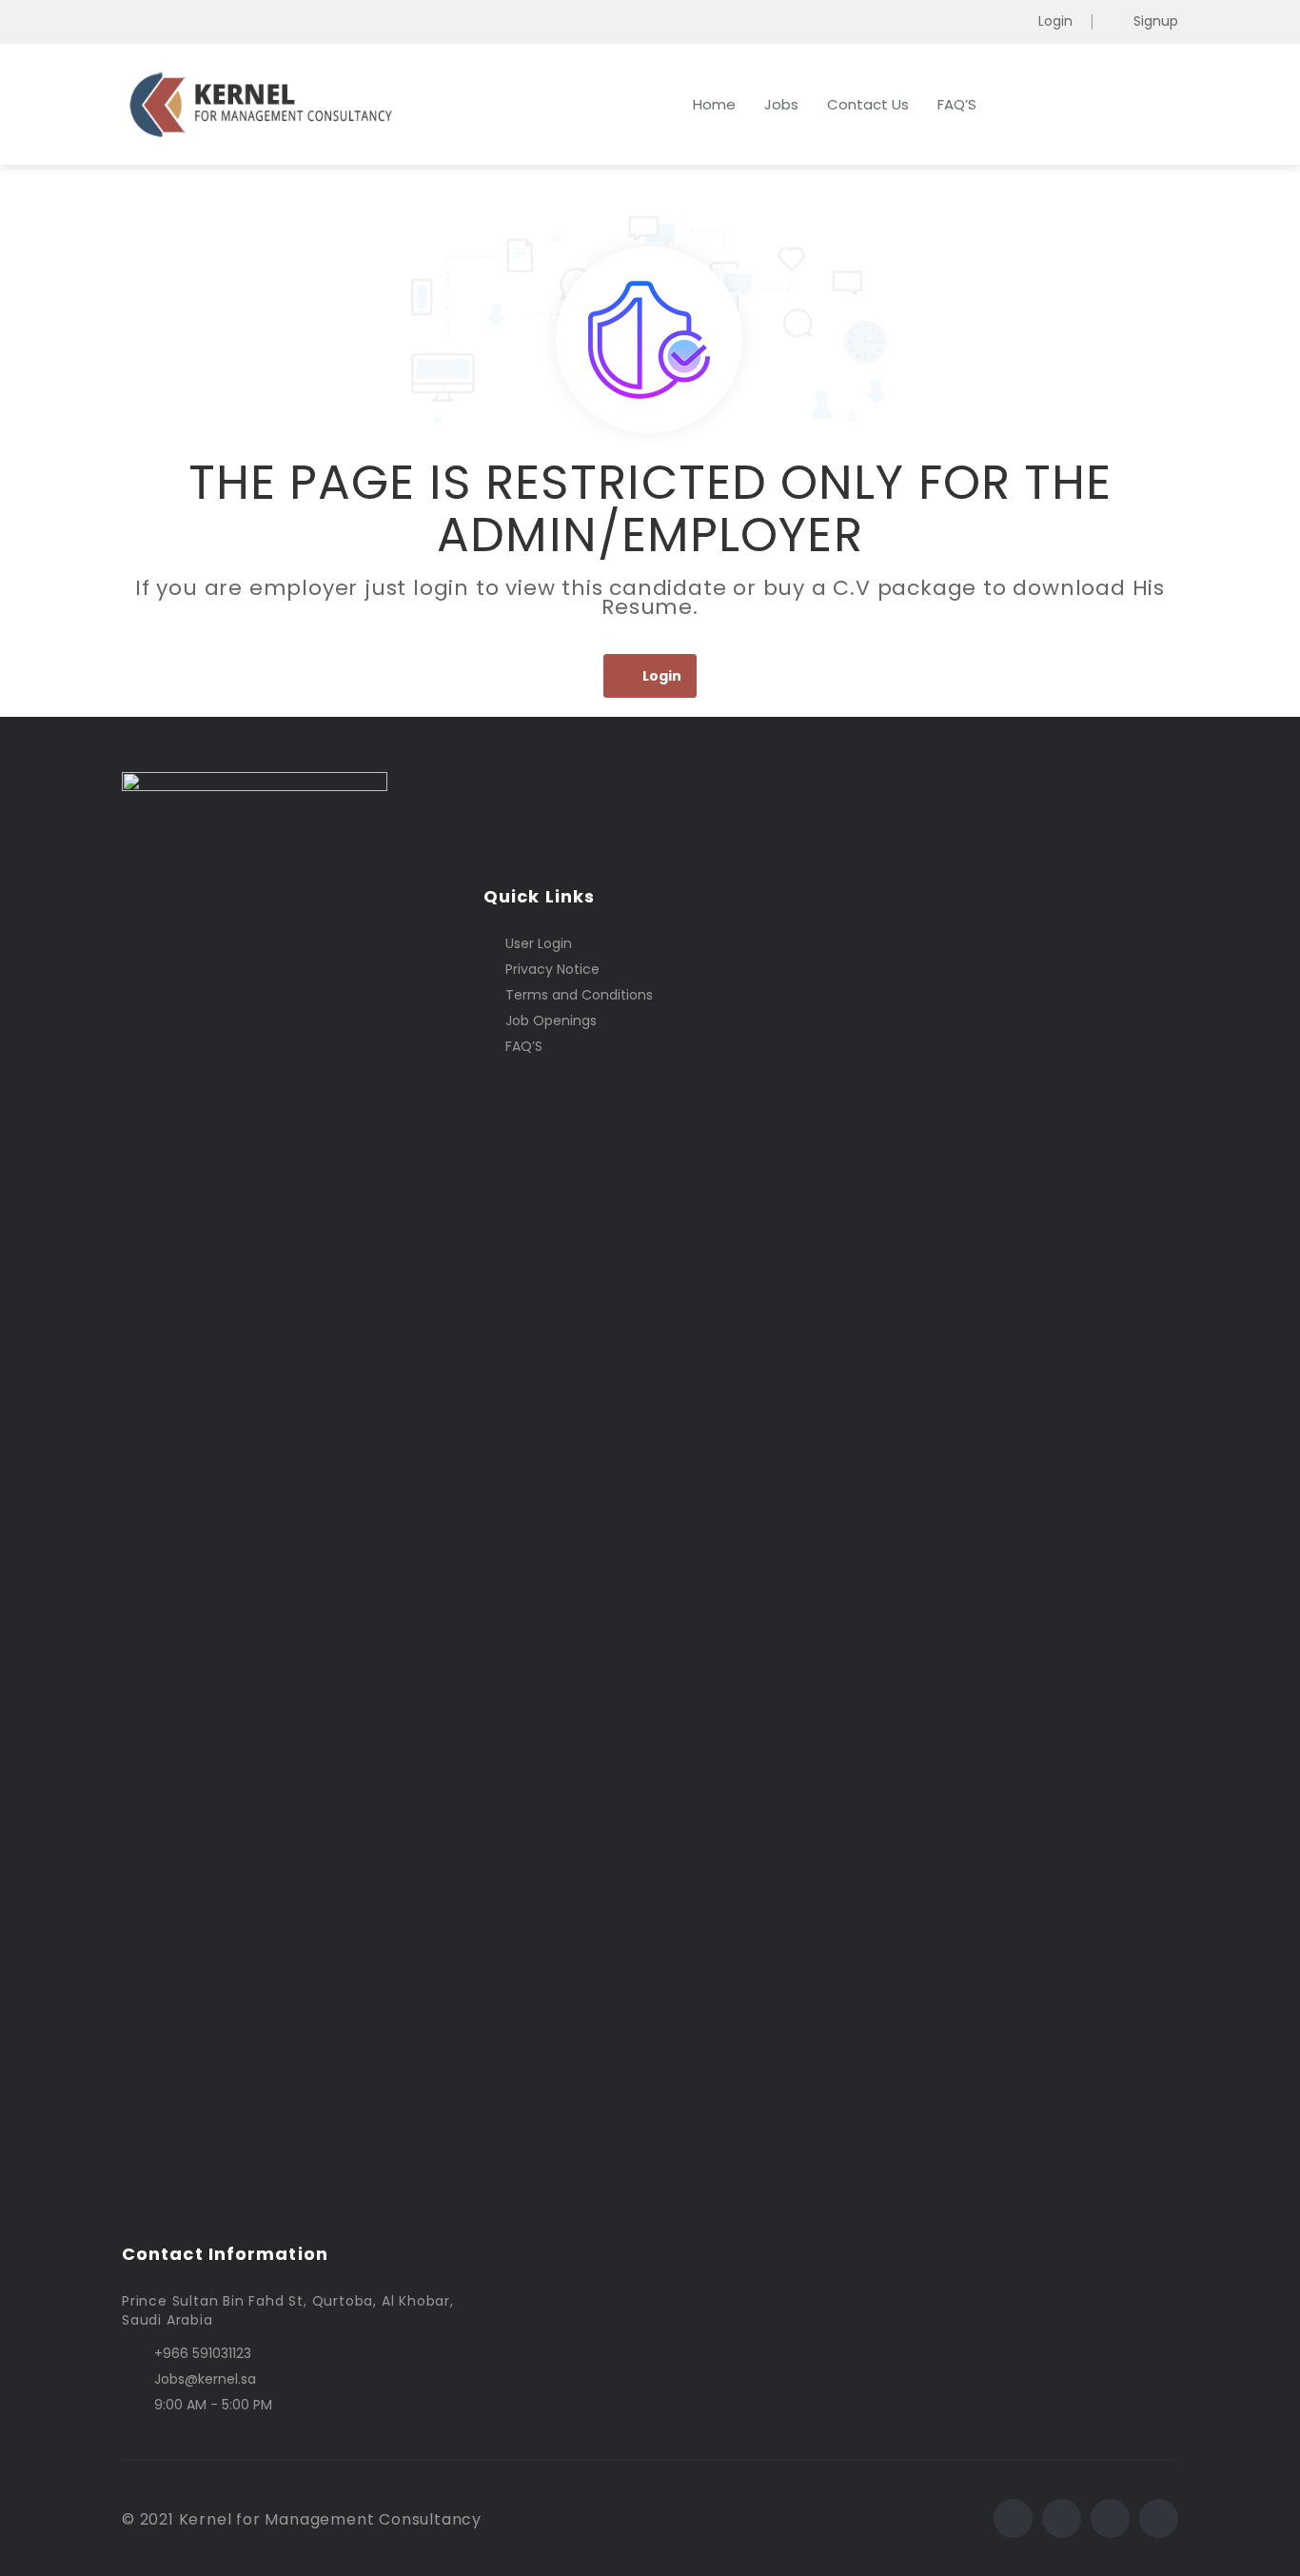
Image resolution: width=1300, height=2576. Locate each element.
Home (714, 104)
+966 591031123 (203, 2353)
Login (1055, 22)
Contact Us (868, 104)
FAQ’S (957, 104)
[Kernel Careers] (307, 104)
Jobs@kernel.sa (205, 2379)
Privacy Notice (552, 969)
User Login (539, 943)
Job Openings (551, 1020)
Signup (1156, 22)
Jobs (781, 104)
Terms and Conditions (579, 995)
